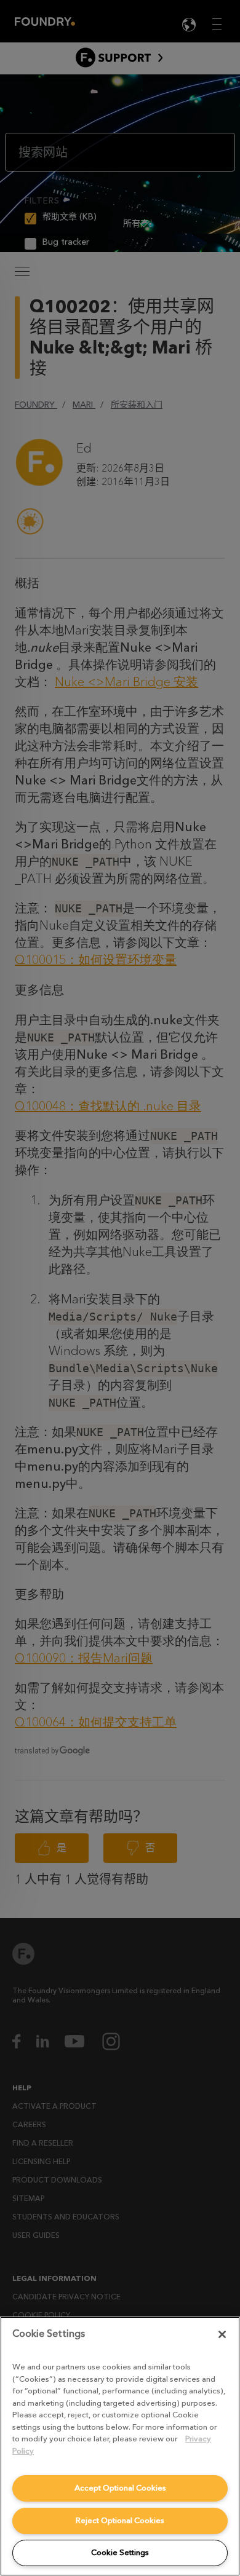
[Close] (222, 2334)
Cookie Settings (120, 2552)
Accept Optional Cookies (120, 2488)
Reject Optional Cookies (120, 2520)
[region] (120, 2446)
